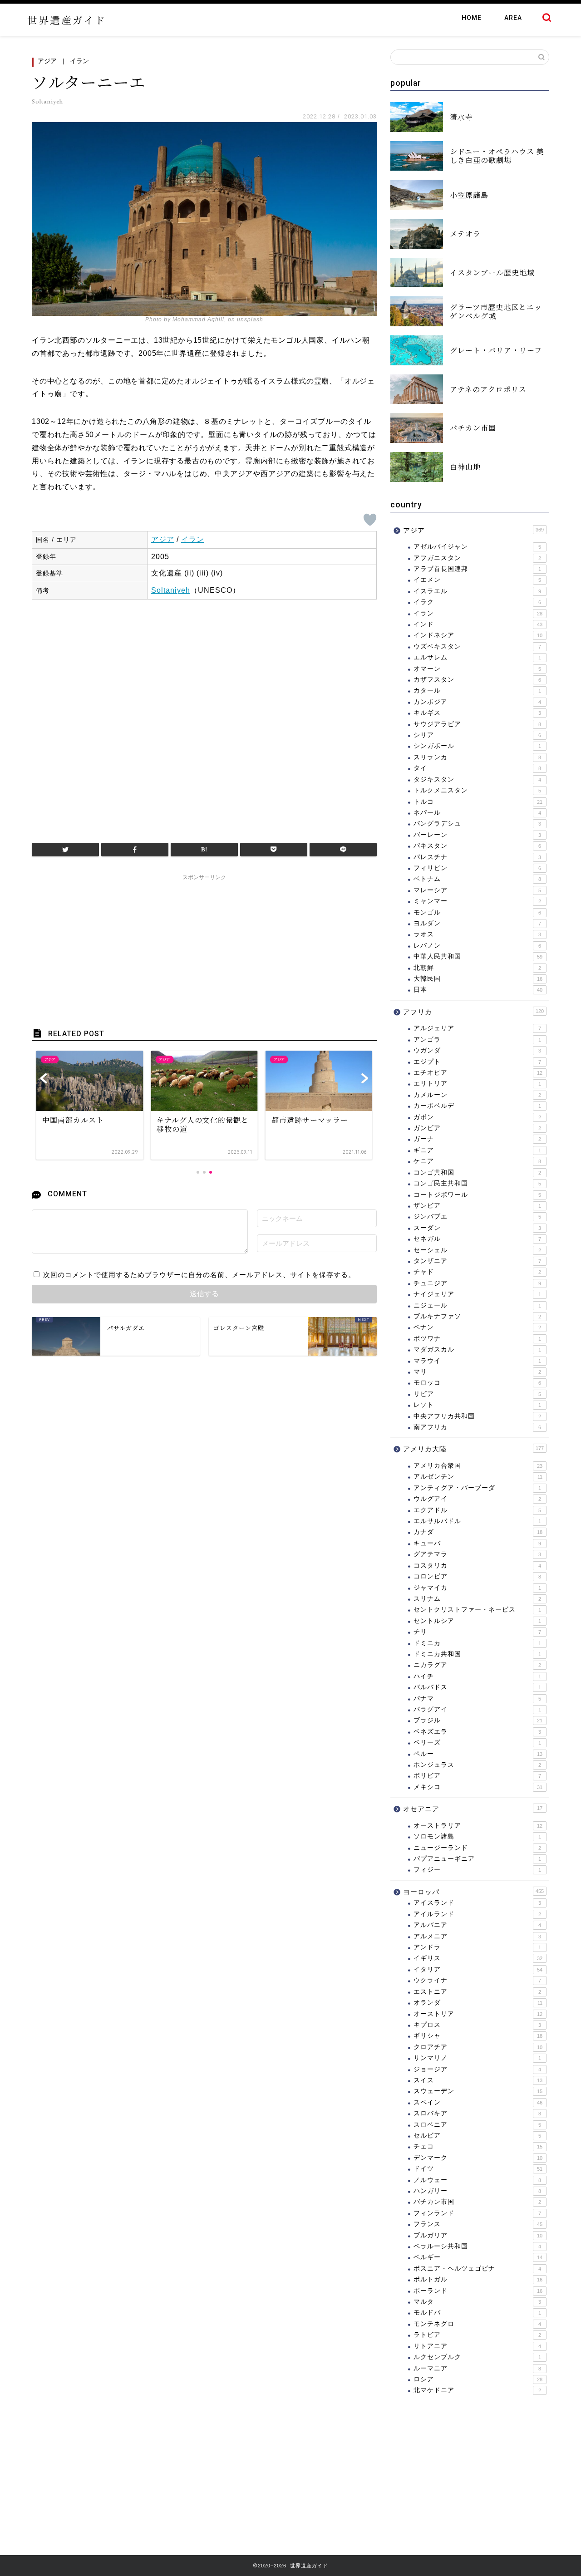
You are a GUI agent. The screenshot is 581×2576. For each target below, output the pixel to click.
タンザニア (477, 1261)
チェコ (478, 2146)
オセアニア (473, 1809)
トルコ (478, 802)
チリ (477, 1632)
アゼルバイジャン (477, 547)
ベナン (477, 1327)
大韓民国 (478, 979)
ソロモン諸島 (477, 1836)
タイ (477, 768)
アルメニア (477, 1936)
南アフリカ (477, 1427)
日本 (478, 990)
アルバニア (477, 1925)
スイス (478, 2080)
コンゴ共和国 (477, 1172)
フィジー (477, 1870)
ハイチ (477, 1676)
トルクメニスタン (477, 790)
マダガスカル (477, 1349)
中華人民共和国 (478, 956)
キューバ (477, 1543)
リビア (477, 1394)
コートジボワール (477, 1195)
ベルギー (478, 2257)
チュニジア (477, 1283)
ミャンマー (477, 901)
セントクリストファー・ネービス (477, 1610)
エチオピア (478, 1073)
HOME (472, 18)
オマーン (477, 669)
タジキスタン (477, 779)
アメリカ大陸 (473, 1449)
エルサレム (477, 657)
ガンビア (477, 1128)
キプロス (477, 2025)
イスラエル (477, 591)
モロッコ (477, 1383)
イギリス (478, 1958)
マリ (477, 1372)
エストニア (477, 1992)
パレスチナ (477, 857)
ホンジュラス (477, 1765)
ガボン (477, 1117)
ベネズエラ (477, 1732)
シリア (477, 735)
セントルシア (477, 1621)
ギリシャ (478, 2036)
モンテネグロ (477, 2324)
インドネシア (478, 635)
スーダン (477, 1228)
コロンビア (477, 1576)
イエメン (477, 580)
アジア (47, 61)
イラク (477, 602)
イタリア (478, 1969)
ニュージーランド (477, 1848)
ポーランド (478, 2291)
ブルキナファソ (477, 1316)
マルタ (477, 2302)
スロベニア (477, 2125)
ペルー (478, 1754)
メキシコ (478, 1787)
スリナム (477, 1599)
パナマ (477, 1698)
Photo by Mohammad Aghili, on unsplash (204, 320)
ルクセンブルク (477, 2357)
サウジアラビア (477, 724)
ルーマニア (477, 2368)
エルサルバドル (477, 1521)
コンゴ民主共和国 (477, 1183)
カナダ (478, 1532)
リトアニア (477, 2346)
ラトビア (477, 2335)
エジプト (477, 1062)
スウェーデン (478, 2091)
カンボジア (477, 702)
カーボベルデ (477, 1106)
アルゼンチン (478, 1477)
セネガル (477, 1239)
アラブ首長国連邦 (477, 569)
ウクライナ (477, 1980)
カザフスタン (477, 680)
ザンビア (477, 1206)
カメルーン (477, 1095)
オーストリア (478, 2014)
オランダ (478, 2003)
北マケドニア (477, 2390)
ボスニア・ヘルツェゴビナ (477, 2269)
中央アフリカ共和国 (477, 1416)
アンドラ (477, 1947)
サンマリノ (477, 2058)
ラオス (477, 934)
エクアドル (477, 1510)
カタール (477, 691)
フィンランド (477, 2213)
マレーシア (477, 890)
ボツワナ (477, 1339)
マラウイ (477, 1361)
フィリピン (477, 868)
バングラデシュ (477, 823)
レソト (477, 1405)
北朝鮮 (477, 968)
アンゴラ (477, 1040)
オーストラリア (478, 1826)
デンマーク (478, 2158)
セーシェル (477, 1250)
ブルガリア (478, 2235)
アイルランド (477, 1914)
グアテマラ (477, 1554)
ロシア (478, 2379)
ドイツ (478, 2169)
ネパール (477, 813)
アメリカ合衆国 (478, 1466)
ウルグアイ (477, 1499)
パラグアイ (477, 1709)
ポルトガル (478, 2279)
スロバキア (477, 2113)
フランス (478, 2224)
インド (478, 624)
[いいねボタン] (370, 520)
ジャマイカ (477, 1588)
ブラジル (478, 1720)
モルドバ (477, 2313)
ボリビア (477, 1776)
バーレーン (477, 835)
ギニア (477, 1150)
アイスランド (477, 1903)
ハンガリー (477, 2191)
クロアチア (478, 2047)
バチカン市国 (477, 2202)
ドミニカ (477, 1643)
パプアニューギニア (477, 1859)
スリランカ (477, 757)
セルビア (477, 2136)
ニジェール (477, 1305)
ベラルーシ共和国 (477, 2246)
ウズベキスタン (477, 646)
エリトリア (477, 1084)
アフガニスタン (477, 558)
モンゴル (477, 912)
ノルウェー (477, 2180)
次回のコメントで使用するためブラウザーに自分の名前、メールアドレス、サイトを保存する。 (199, 1275)
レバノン (477, 946)
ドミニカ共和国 (477, 1654)
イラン (79, 61)
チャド (477, 1272)
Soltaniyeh (171, 590)
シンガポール (477, 746)
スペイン (478, 2102)
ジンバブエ (477, 1217)
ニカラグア (477, 1665)
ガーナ (477, 1139)
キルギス (477, 713)
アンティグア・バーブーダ (477, 1488)
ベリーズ (477, 1743)
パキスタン (477, 846)
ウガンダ (477, 1050)
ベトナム (477, 879)
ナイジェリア (477, 1294)
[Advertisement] (204, 717)
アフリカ (473, 1012)
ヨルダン (477, 923)
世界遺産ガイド (67, 20)
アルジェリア (477, 1028)
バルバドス (477, 1687)
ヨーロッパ (473, 1892)
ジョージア (477, 2069)
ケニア (477, 1161)
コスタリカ (477, 1566)
